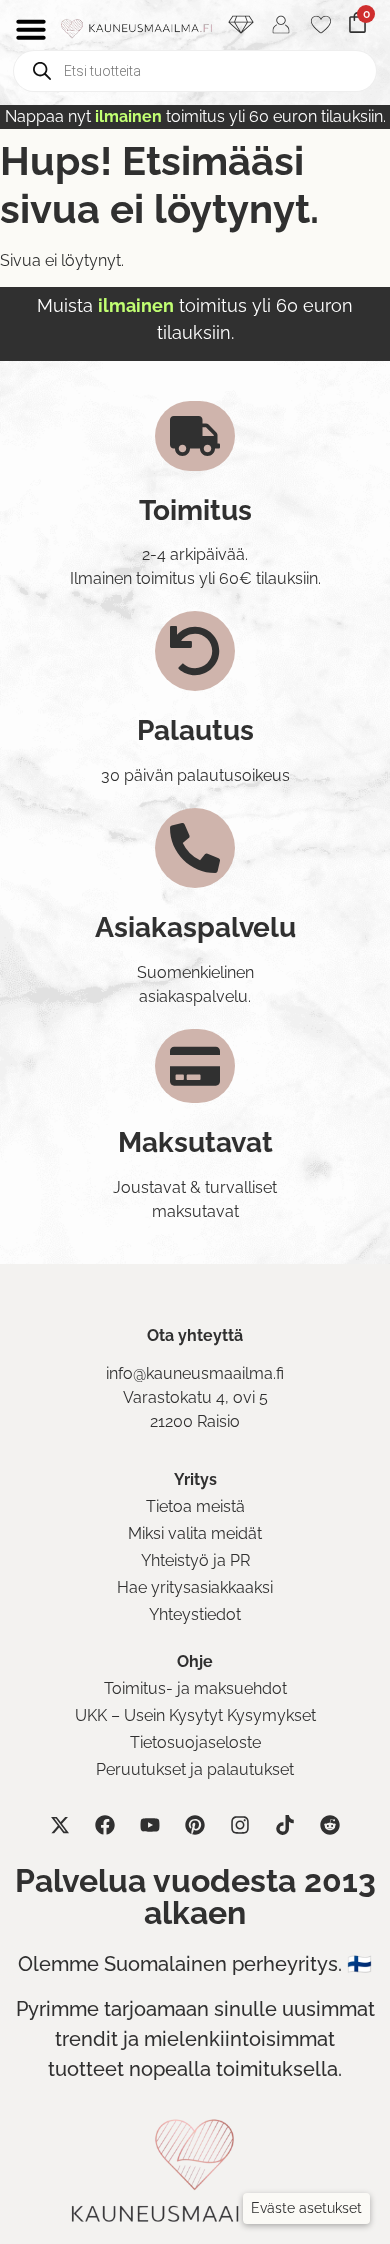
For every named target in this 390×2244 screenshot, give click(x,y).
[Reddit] (330, 1825)
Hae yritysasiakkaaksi (195, 1587)
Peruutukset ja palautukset (195, 1769)
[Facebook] (105, 1825)
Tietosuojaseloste (195, 1742)
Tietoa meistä (195, 1506)
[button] (306, 2208)
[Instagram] (240, 1825)
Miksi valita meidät (195, 1533)
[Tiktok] (285, 1825)
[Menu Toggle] (31, 29)
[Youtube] (150, 1825)
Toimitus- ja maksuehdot (195, 1688)
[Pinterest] (195, 1825)
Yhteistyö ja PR (195, 1560)
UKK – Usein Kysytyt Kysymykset (195, 1715)
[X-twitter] (60, 1825)
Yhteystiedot (195, 1614)
